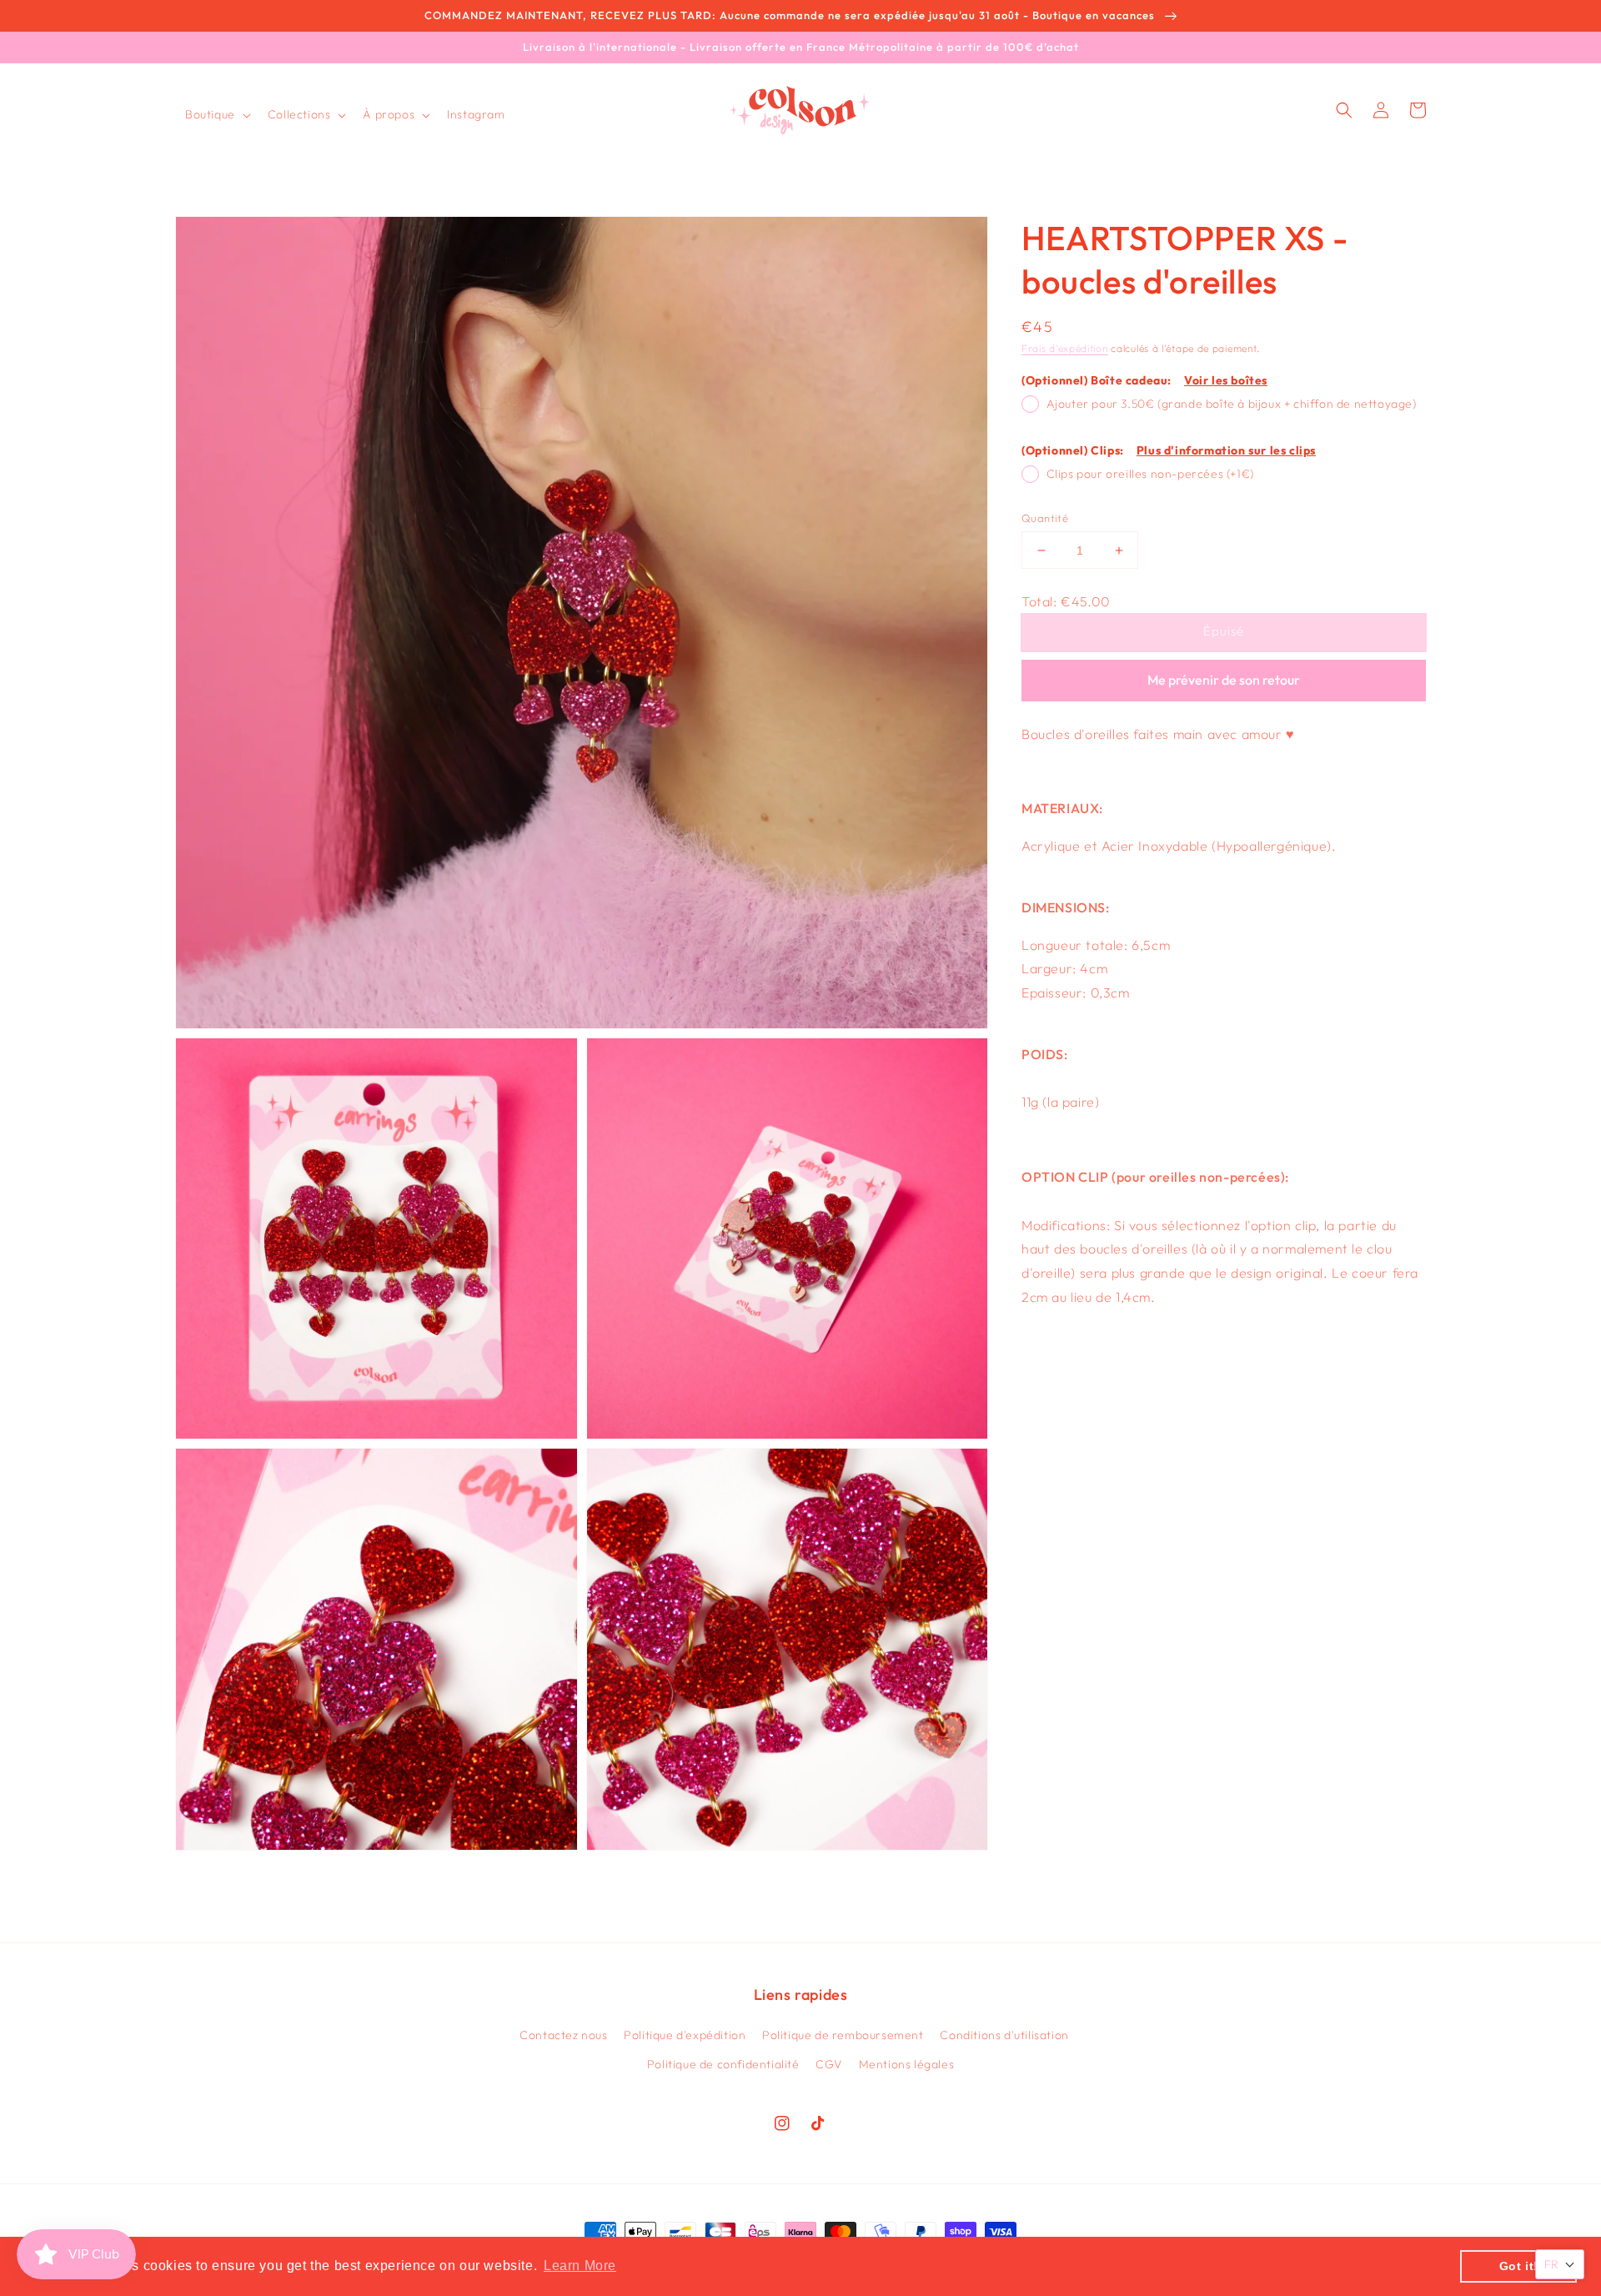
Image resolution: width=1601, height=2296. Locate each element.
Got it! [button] (1519, 2266)
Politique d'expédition (685, 2035)
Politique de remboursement (843, 2035)
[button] (216, 114)
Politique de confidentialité (723, 2064)
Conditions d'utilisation (1004, 2035)
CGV (829, 2064)
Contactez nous (563, 2035)
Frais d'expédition (1065, 348)
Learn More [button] (580, 2266)
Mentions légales (907, 2064)
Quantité (1045, 518)
